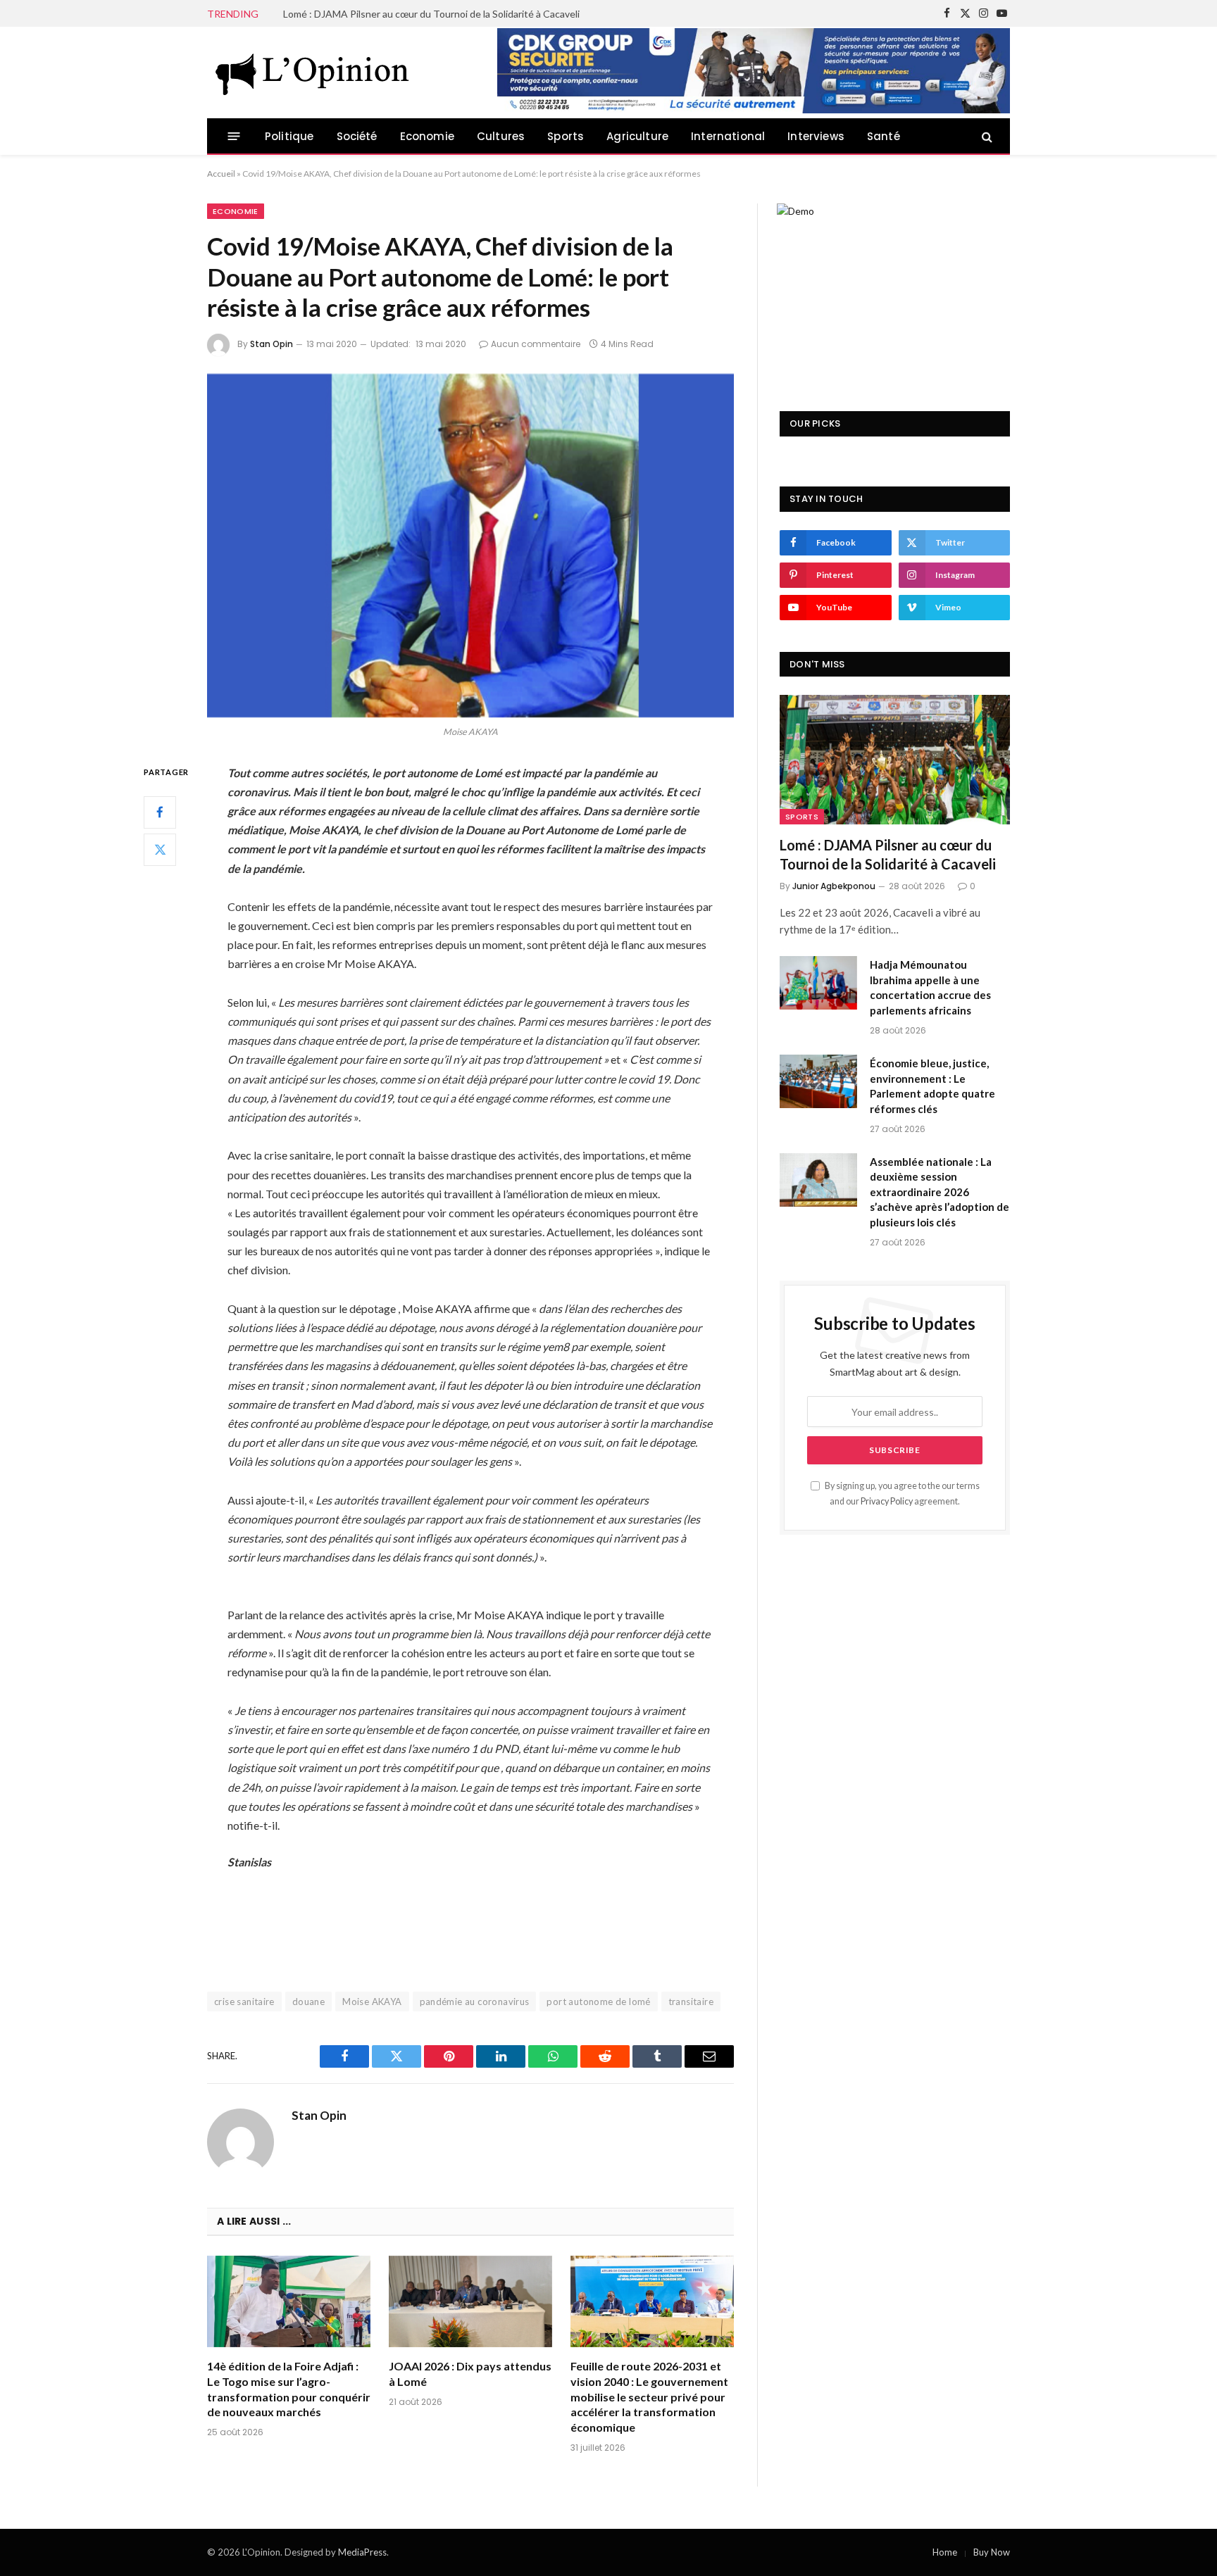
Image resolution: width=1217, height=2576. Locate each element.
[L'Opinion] (313, 73)
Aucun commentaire (536, 344)
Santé (884, 136)
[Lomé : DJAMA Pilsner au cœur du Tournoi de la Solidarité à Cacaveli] (895, 760)
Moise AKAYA (372, 2002)
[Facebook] (160, 812)
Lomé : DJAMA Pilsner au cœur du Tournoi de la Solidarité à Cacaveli (888, 854)
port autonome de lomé (598, 2002)
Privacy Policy (887, 1501)
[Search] (986, 136)
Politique (289, 136)
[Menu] (234, 136)
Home (945, 2552)
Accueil (221, 174)
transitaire (691, 2002)
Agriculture (637, 136)
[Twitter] (160, 849)
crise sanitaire (244, 2002)
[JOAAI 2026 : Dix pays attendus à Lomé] (470, 2302)
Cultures (501, 136)
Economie (427, 136)
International (728, 136)
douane (308, 2002)
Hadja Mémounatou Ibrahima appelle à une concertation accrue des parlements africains (442, 14)
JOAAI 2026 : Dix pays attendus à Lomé (470, 2374)
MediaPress (362, 2552)
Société (357, 136)
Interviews (816, 136)
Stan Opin (272, 344)
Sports (566, 136)
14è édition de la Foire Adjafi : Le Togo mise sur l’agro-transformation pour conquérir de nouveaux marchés (289, 2389)
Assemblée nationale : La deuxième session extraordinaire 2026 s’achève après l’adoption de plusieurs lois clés (940, 1192)
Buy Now (992, 2552)
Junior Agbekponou (834, 886)
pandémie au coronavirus (475, 2002)
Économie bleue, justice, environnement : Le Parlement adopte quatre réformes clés (932, 1086)
